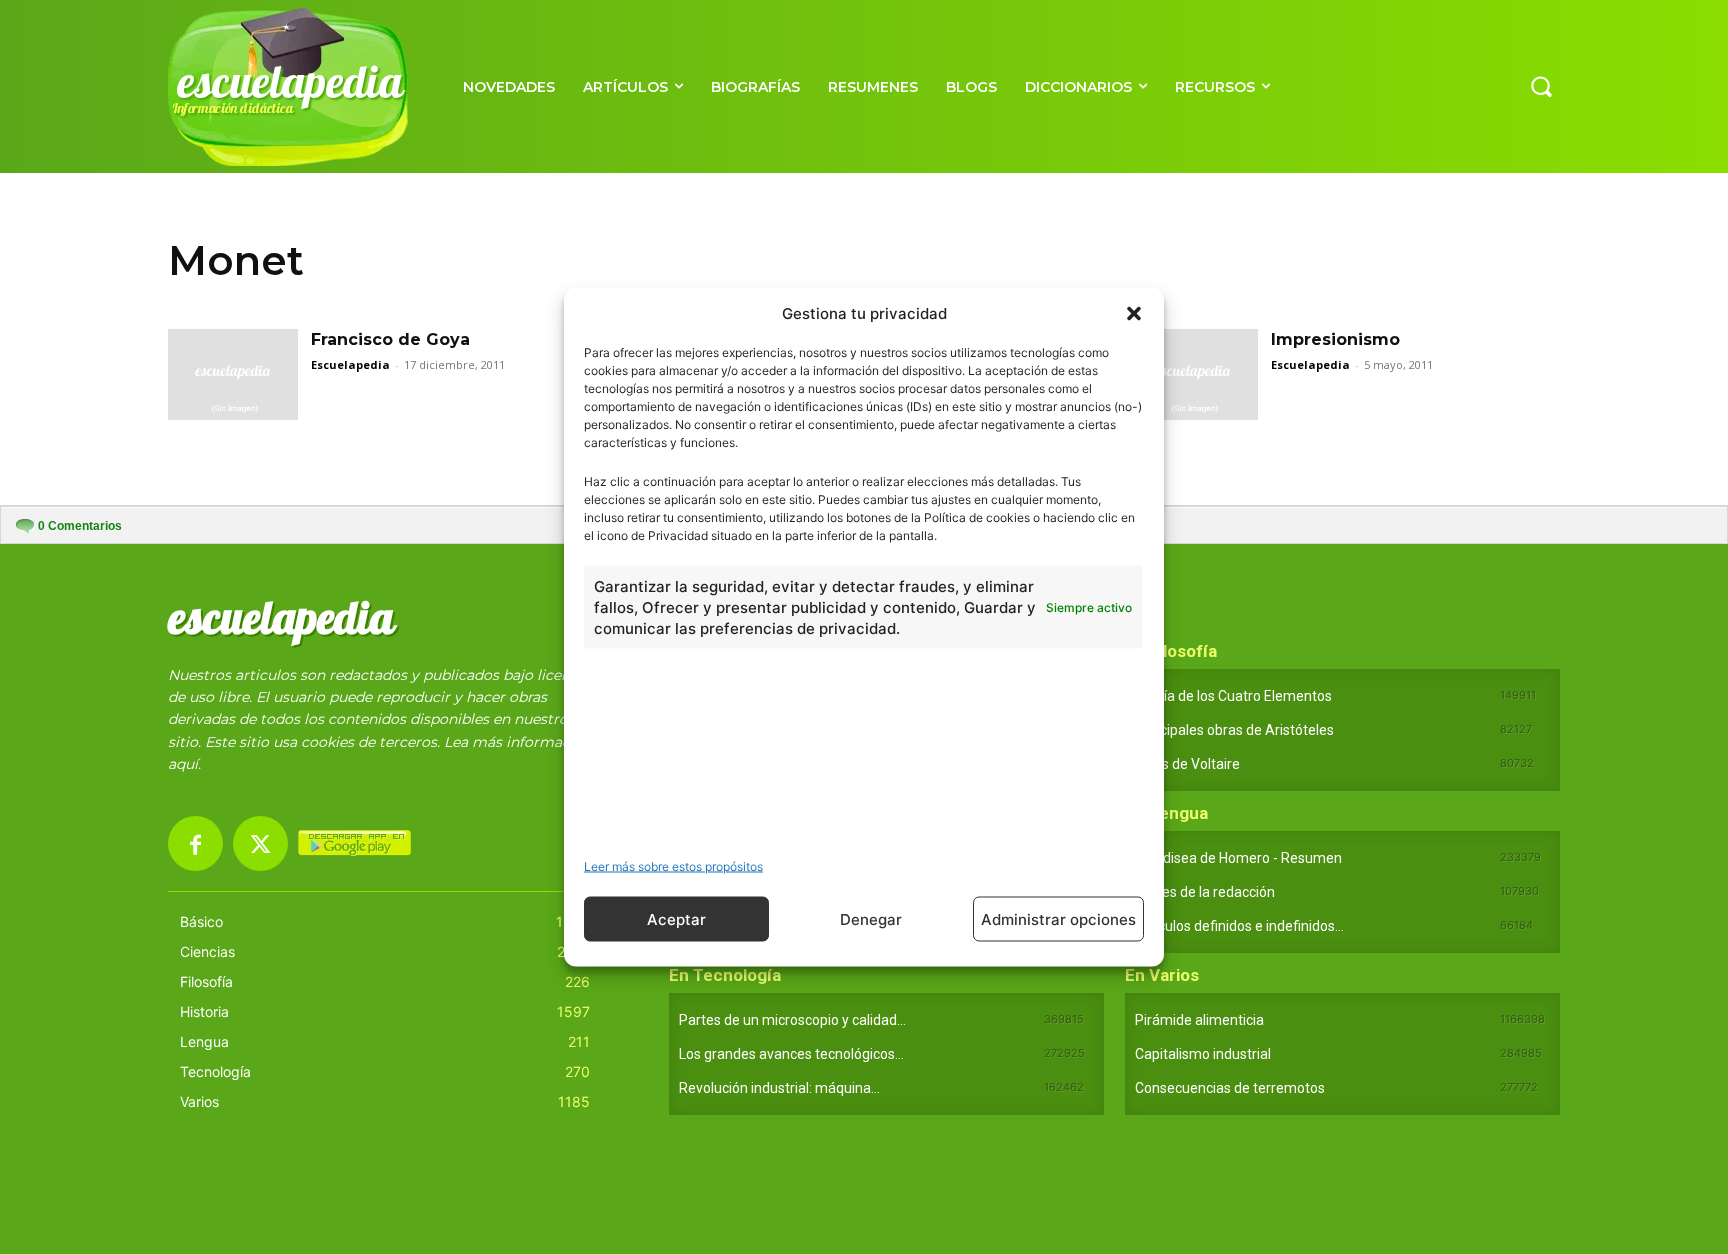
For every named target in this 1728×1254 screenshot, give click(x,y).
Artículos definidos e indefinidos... (1239, 926)
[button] (1134, 313)
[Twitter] (260, 843)
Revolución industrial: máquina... (779, 1088)
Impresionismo (1335, 339)
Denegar (871, 918)
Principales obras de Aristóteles (1234, 730)
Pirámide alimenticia (1199, 1020)
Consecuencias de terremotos (1230, 1088)
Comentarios (80, 526)
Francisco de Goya (390, 339)
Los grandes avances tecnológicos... (791, 1054)
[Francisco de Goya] (233, 374)
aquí (183, 764)
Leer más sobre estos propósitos (673, 866)
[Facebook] (195, 843)
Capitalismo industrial (1203, 1054)
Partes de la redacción (1205, 892)
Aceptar (676, 918)
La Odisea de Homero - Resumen (1238, 858)
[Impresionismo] (1193, 374)
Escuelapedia (350, 364)
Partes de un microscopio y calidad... (792, 1020)
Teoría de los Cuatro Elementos (1233, 696)
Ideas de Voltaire (1187, 764)
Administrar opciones (1058, 918)
